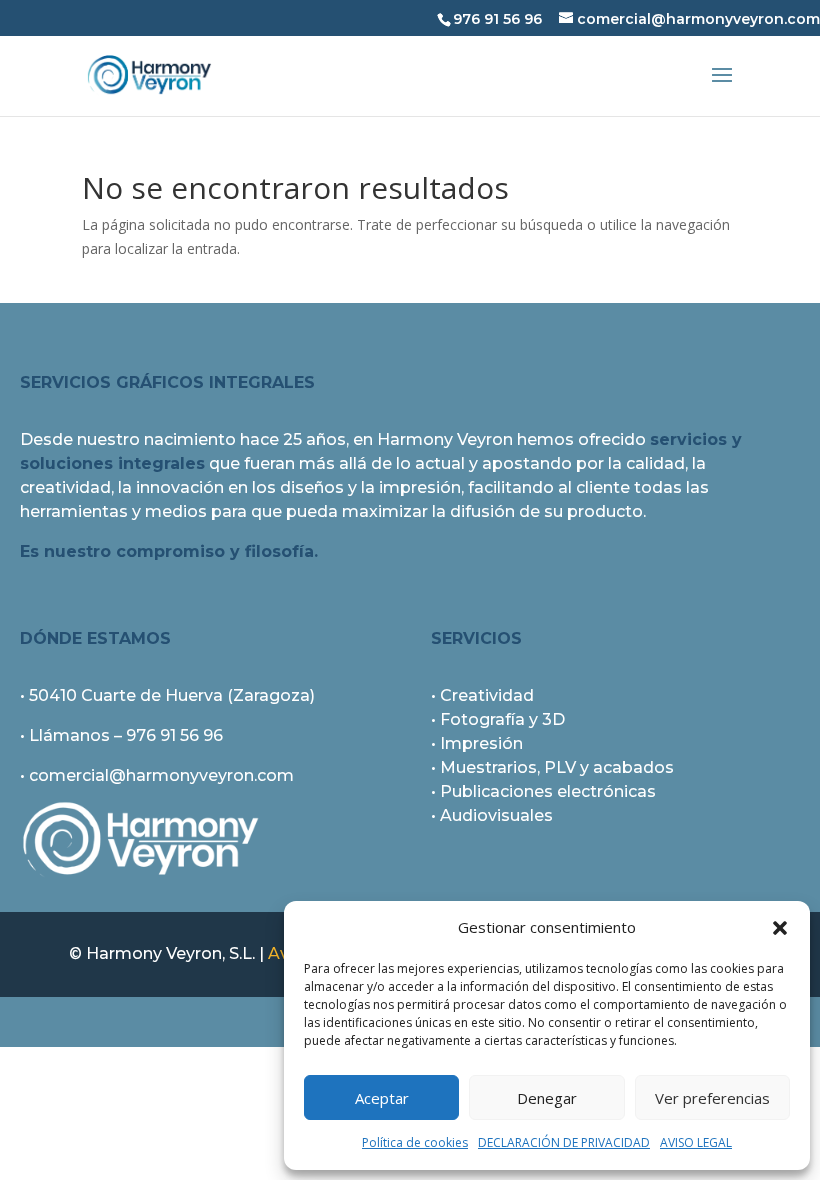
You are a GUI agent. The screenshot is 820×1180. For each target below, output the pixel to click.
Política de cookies (415, 1142)
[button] (780, 928)
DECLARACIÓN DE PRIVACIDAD (564, 1142)
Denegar (547, 1098)
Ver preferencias (712, 1098)
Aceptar (382, 1098)
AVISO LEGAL (696, 1142)
